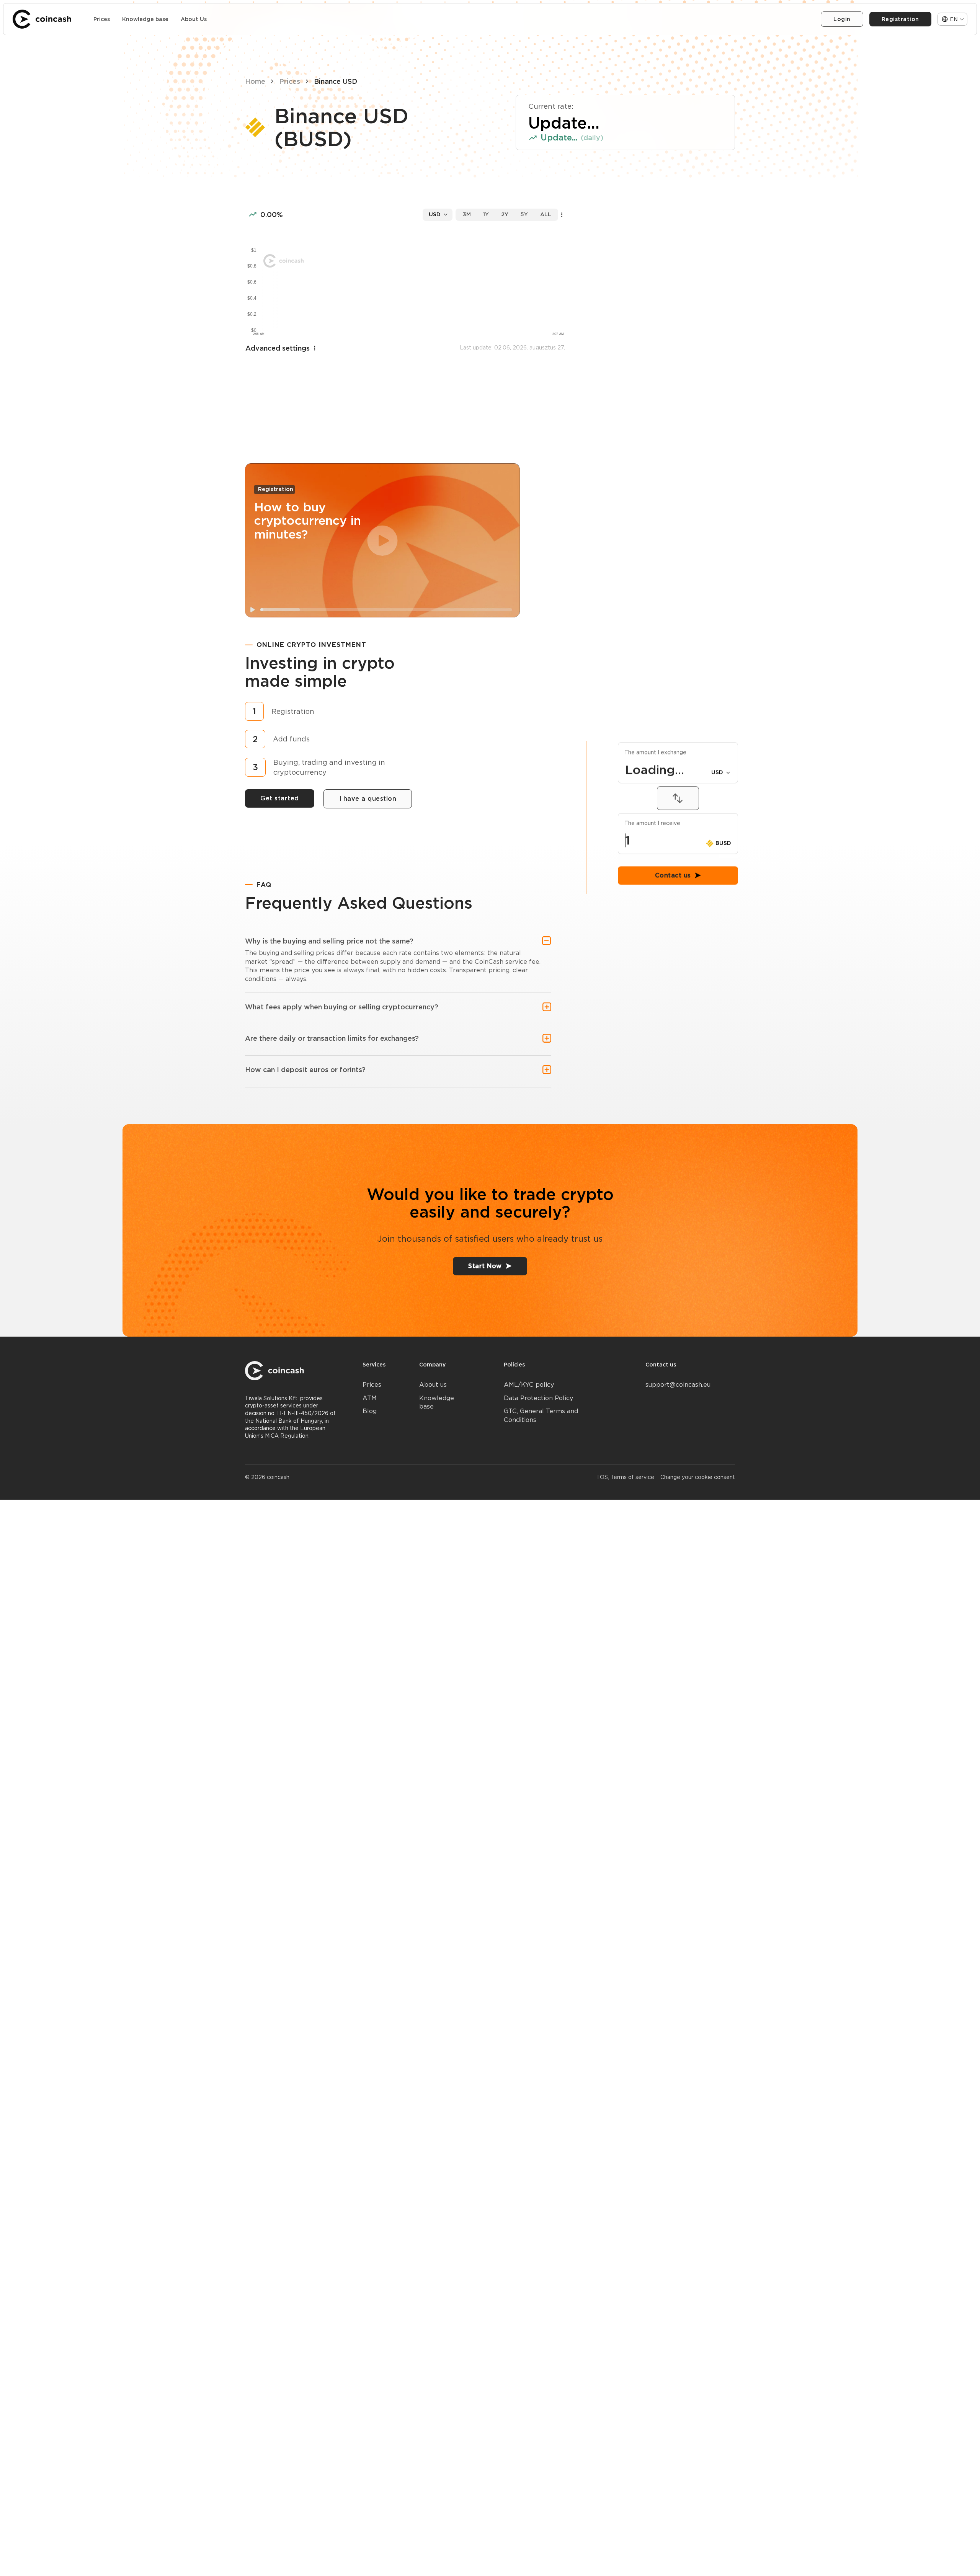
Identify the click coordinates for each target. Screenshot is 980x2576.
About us (433, 1385)
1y (486, 214)
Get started (280, 798)
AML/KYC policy (529, 1385)
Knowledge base (145, 19)
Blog (370, 1411)
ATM (370, 1398)
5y (524, 214)
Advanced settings (278, 348)
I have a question (368, 799)
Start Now (485, 1266)
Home (255, 81)
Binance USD (336, 81)
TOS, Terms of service (625, 1477)
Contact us (673, 1075)
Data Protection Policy (538, 1398)
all (546, 214)
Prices (102, 19)
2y (505, 214)
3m (467, 214)
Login (842, 19)
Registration (900, 19)
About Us (194, 19)
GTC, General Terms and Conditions (541, 1415)
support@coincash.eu (678, 1385)
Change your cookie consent (698, 1477)
